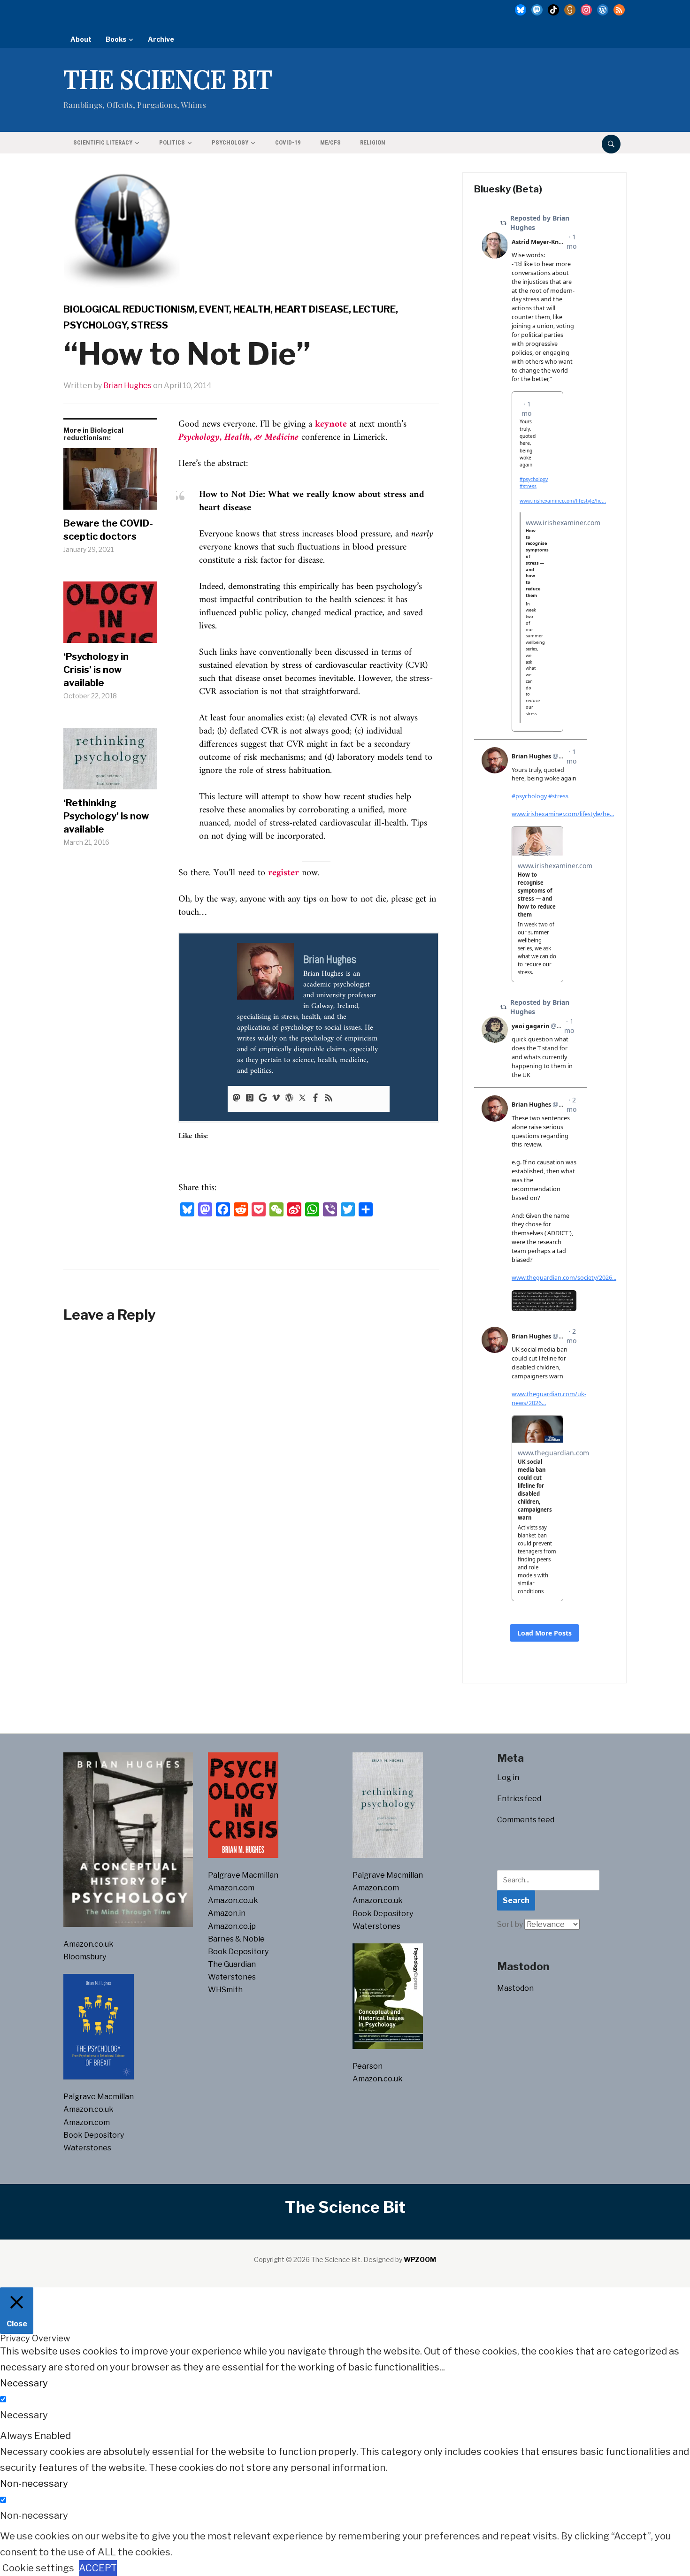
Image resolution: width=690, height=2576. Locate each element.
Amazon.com (87, 2122)
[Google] (263, 1099)
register (284, 873)
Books (116, 39)
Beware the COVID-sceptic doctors (108, 530)
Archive (161, 39)
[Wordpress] (289, 1099)
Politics (172, 142)
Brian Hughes (127, 386)
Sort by (511, 1924)
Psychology (230, 142)
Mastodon (515, 1988)
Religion (373, 142)
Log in (508, 1777)
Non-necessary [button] (34, 2484)
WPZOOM (420, 2259)
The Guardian (232, 1964)
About (81, 39)
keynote (331, 424)
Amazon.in (227, 1913)
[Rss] (329, 1099)
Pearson (368, 2066)
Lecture (374, 309)
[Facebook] (315, 1099)
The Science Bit (168, 78)
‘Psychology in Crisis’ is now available (96, 670)
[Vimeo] (276, 1099)
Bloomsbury (85, 1957)
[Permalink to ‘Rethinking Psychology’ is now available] (110, 762)
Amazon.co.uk (88, 1944)
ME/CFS (330, 142)
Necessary (24, 2415)
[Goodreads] (250, 1099)
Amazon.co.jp (232, 1926)
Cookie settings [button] (38, 2568)
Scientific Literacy (103, 142)
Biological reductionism (129, 309)
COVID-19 (288, 142)
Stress (149, 325)
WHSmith (225, 1990)
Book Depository (94, 2135)
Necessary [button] (24, 2383)
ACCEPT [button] (98, 2568)
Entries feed (519, 1799)
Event (214, 309)
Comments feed (526, 1820)
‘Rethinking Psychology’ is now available (106, 816)
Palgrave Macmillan (99, 2097)
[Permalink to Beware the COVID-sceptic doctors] (110, 482)
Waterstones (87, 2148)
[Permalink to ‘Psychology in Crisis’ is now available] (110, 616)
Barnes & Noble (236, 1939)
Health (252, 309)
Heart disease (312, 309)
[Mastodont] (237, 1099)
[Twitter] (302, 1099)
